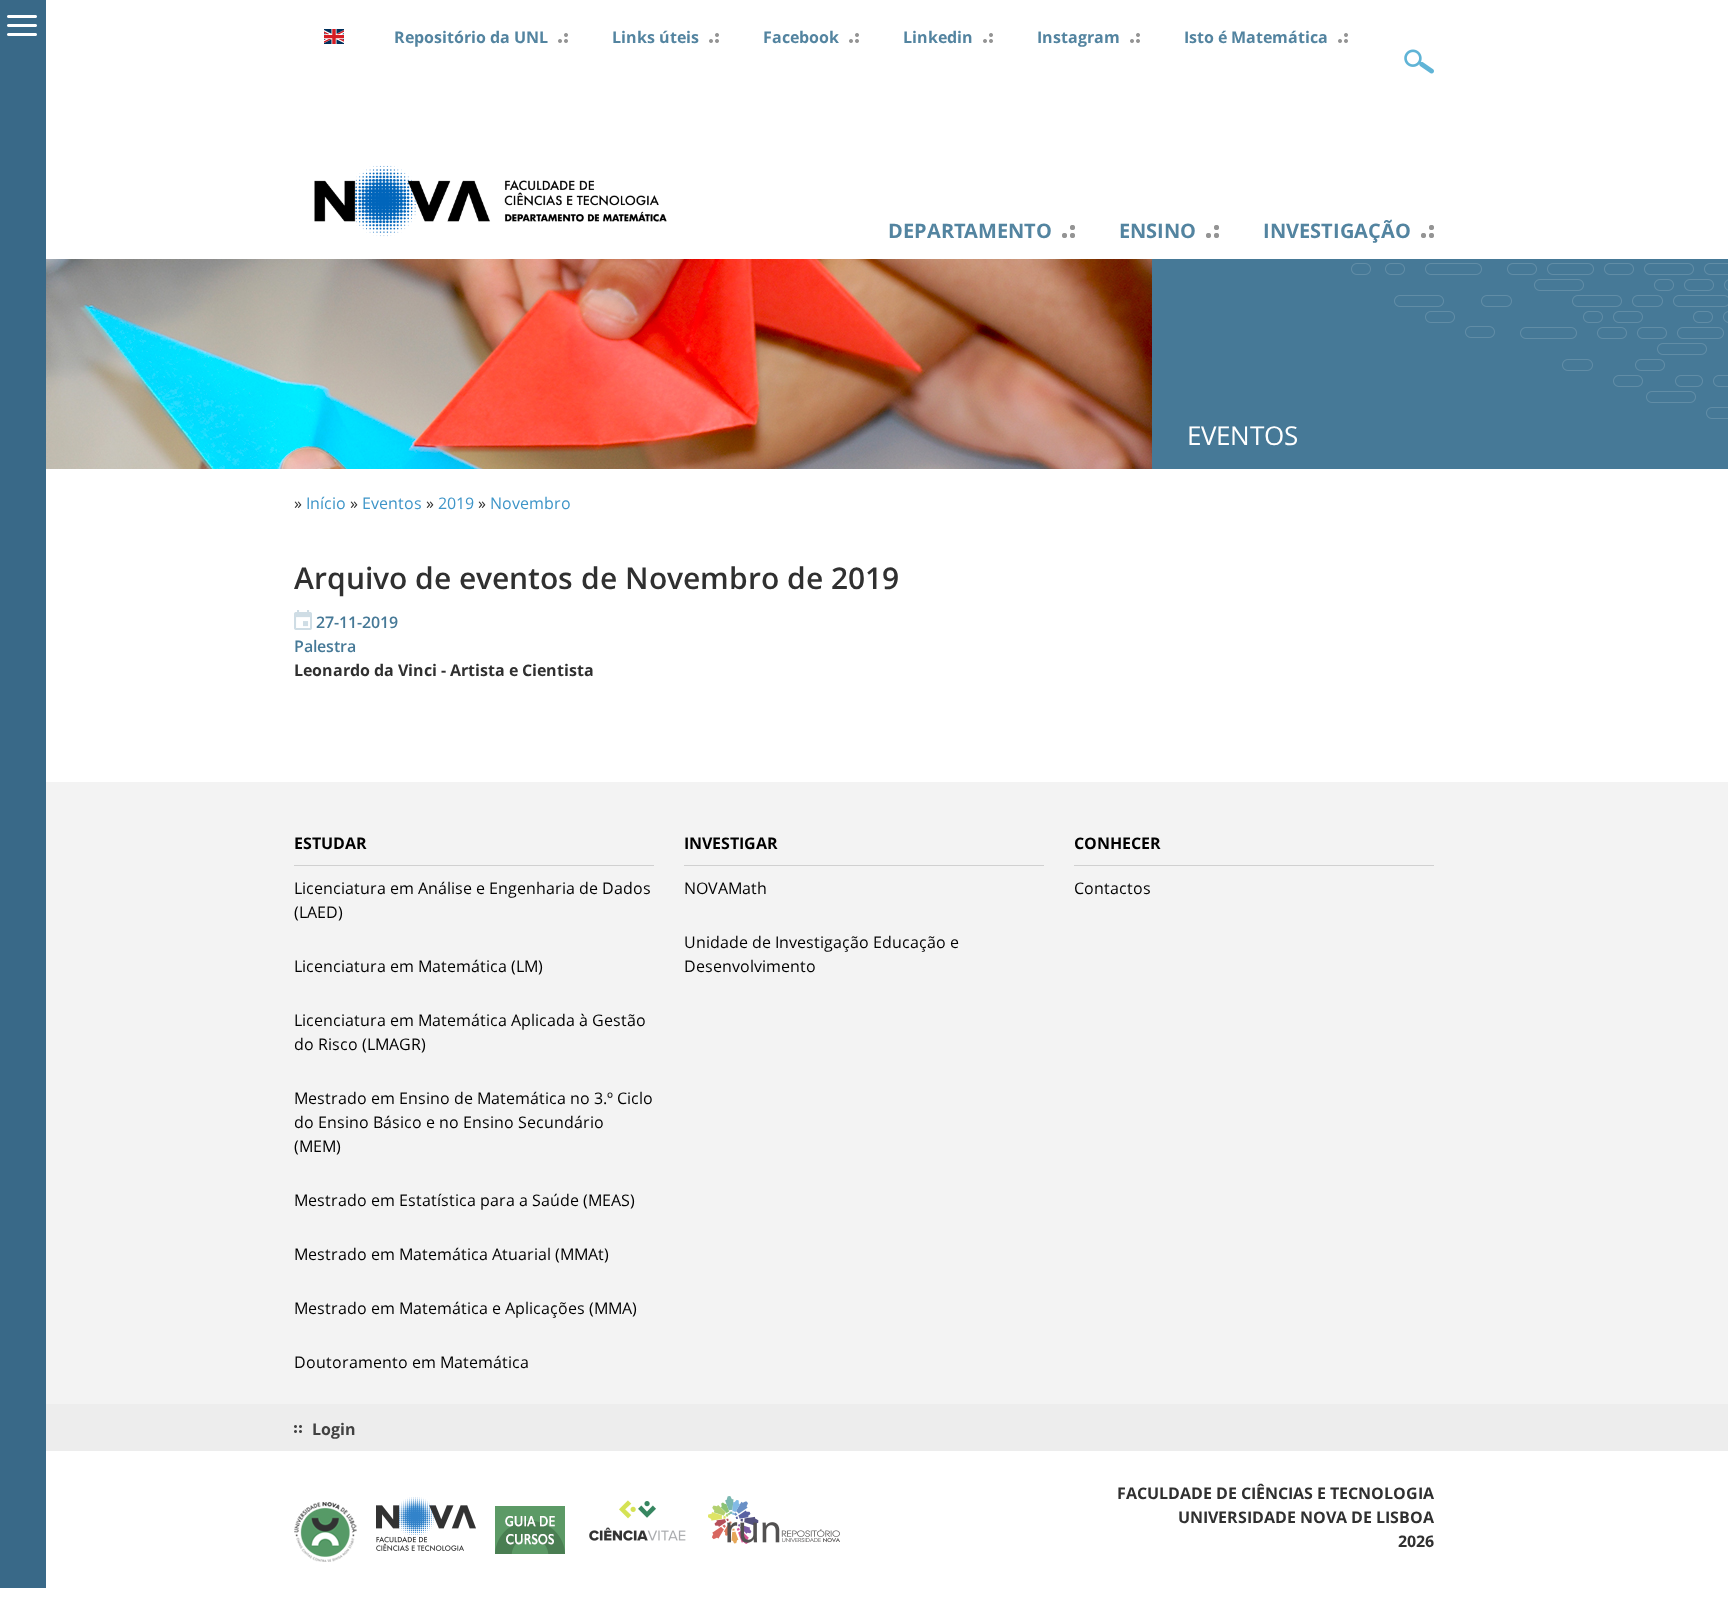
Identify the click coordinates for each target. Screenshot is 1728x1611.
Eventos (392, 503)
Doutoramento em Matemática (411, 1362)
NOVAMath (725, 888)
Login (334, 1429)
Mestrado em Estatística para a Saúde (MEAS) (464, 1200)
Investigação (1337, 231)
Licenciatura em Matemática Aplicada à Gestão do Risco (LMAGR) (470, 1032)
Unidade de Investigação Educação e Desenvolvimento (821, 954)
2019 (456, 503)
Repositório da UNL (471, 37)
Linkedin (938, 37)
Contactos (1112, 888)
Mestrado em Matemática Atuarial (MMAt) (451, 1254)
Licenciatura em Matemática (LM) (418, 966)
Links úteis (655, 37)
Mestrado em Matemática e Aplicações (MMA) (465, 1308)
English (334, 36)
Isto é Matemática (1256, 37)
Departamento (970, 231)
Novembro (530, 503)
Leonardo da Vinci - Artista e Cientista (444, 670)
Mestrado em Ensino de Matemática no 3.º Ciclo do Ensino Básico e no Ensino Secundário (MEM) (473, 1122)
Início (326, 503)
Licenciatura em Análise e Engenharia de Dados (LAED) (472, 900)
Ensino (1157, 231)
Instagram (1078, 37)
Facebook (801, 37)
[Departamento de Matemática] (494, 199)
